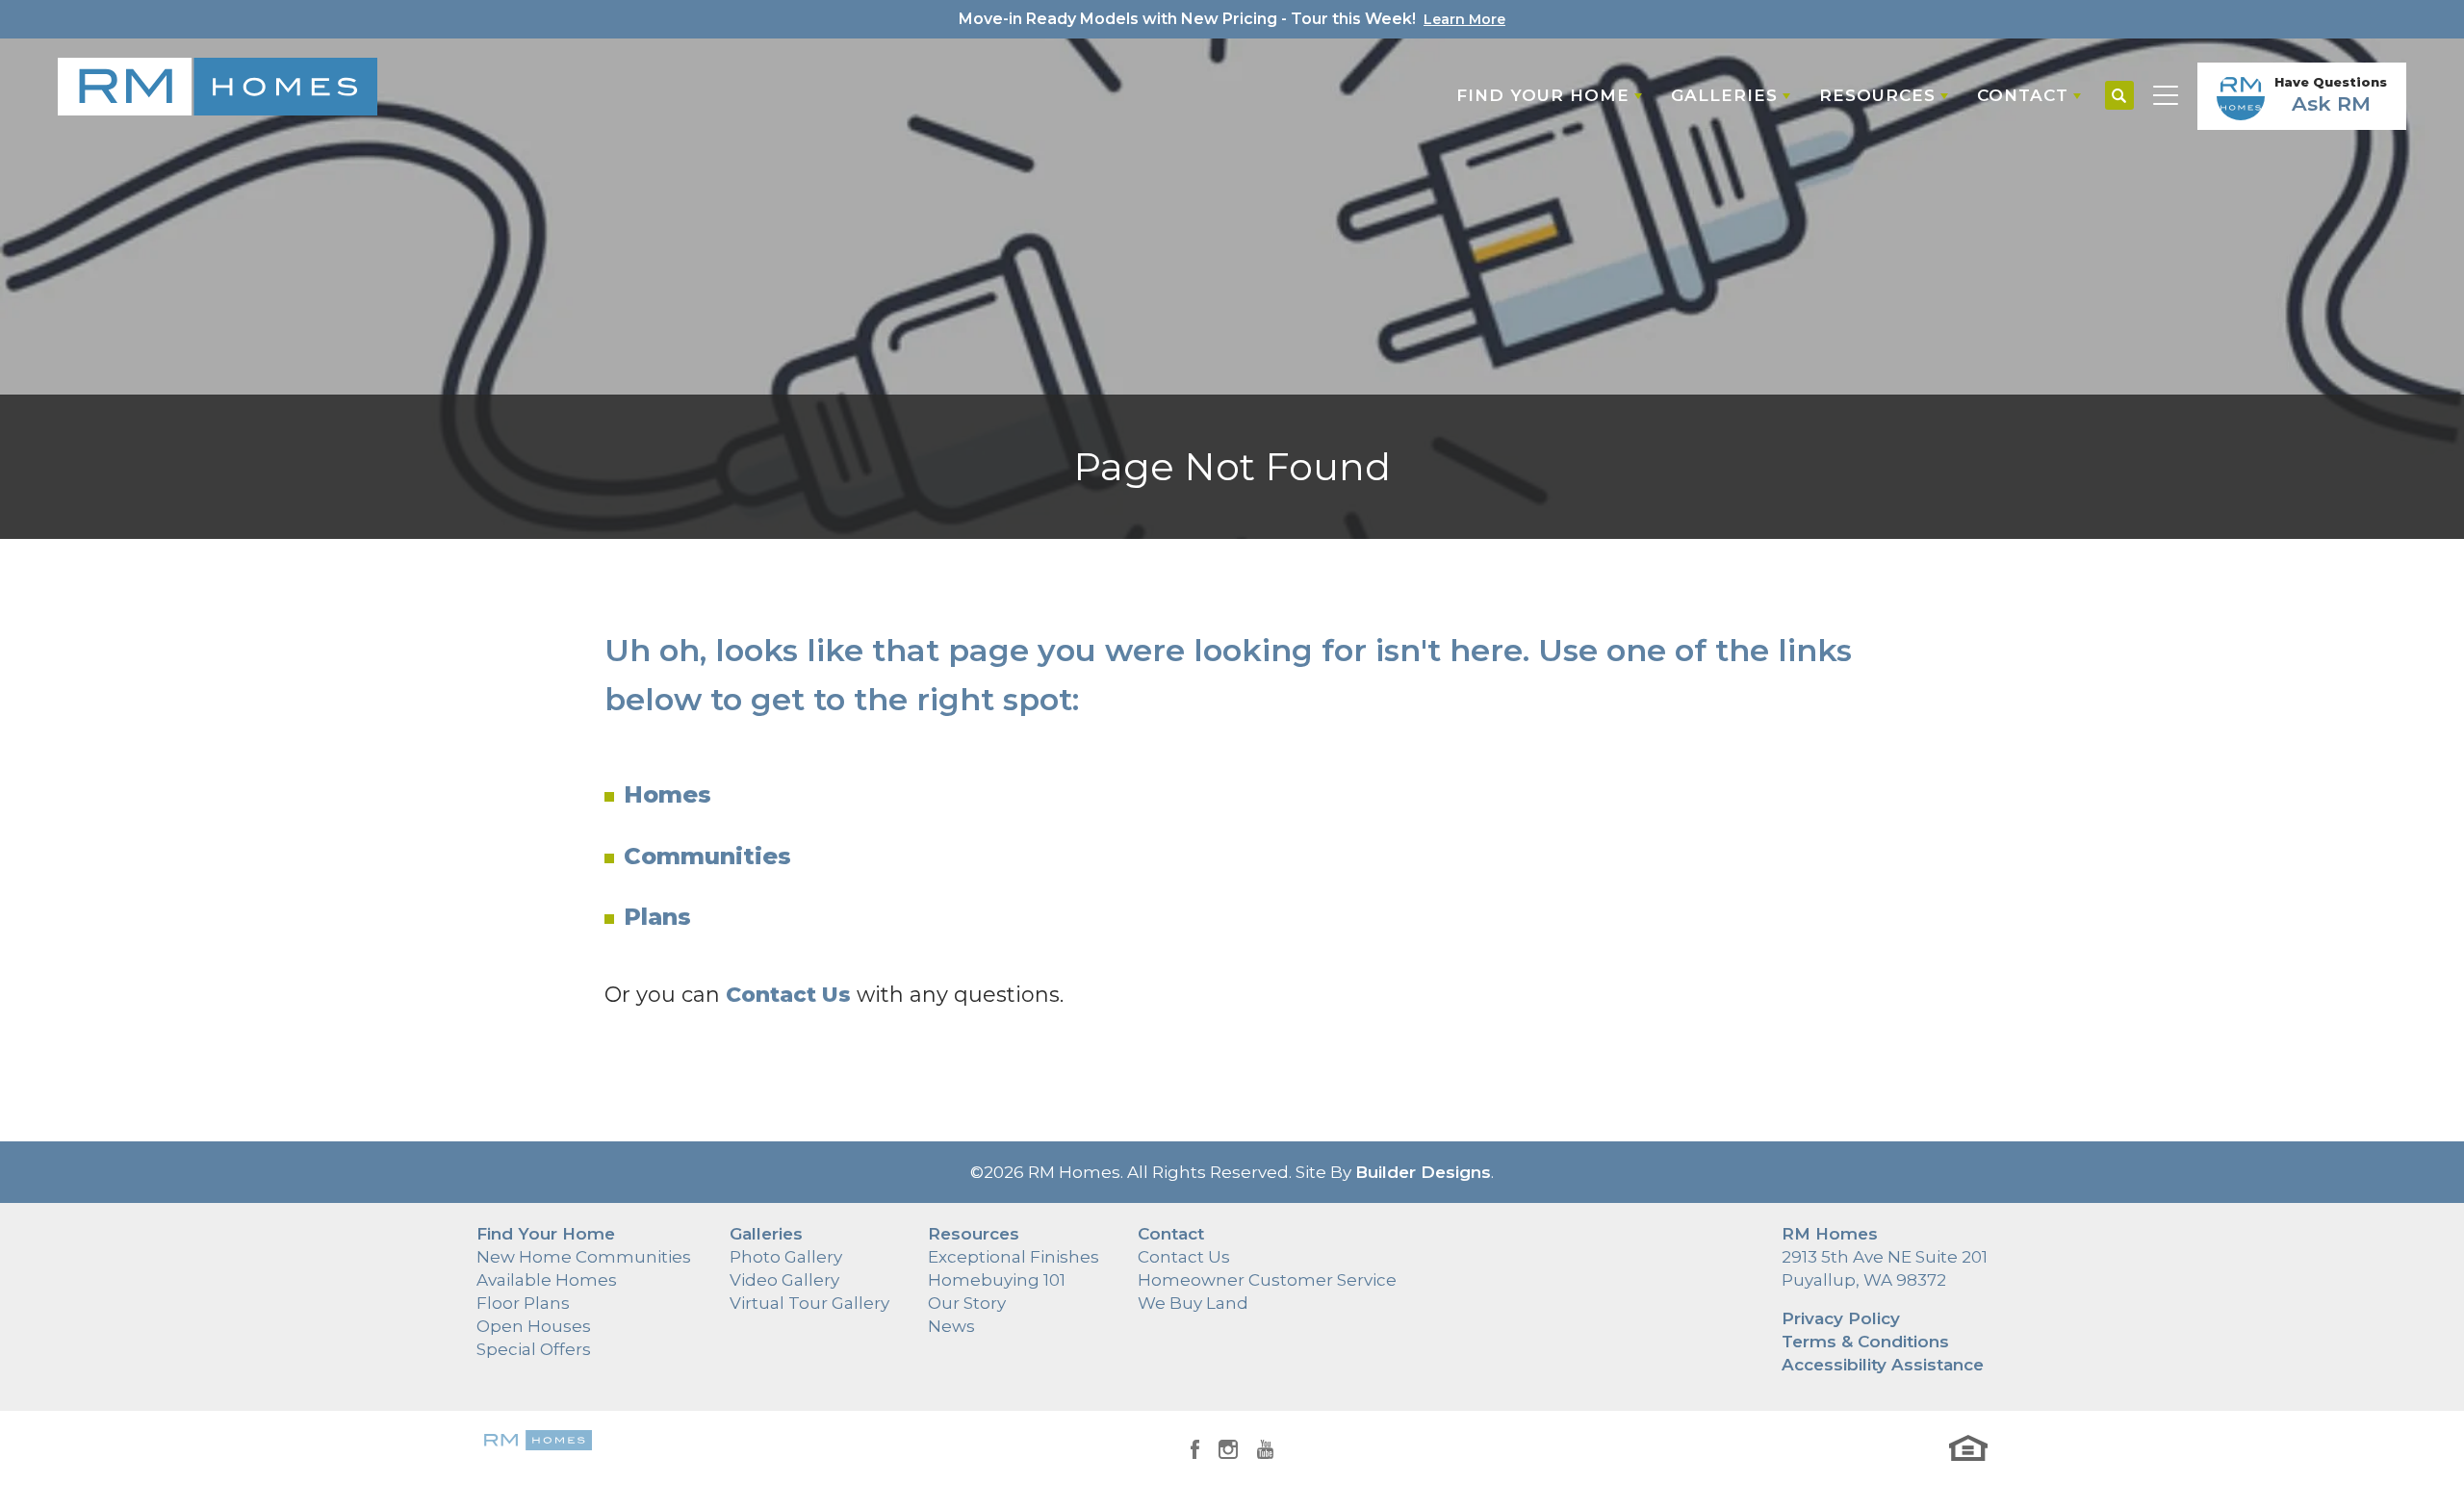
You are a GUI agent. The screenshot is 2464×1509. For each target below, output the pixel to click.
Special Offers (534, 1349)
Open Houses (534, 1326)
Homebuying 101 (997, 1280)
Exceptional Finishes (1014, 1257)
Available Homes (547, 1280)
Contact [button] (2023, 95)
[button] (2119, 96)
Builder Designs (1423, 1172)
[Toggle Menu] (2166, 96)
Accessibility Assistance (1883, 1365)
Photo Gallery (786, 1257)
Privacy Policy (1841, 1318)
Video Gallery (784, 1280)
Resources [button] (1877, 95)
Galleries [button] (1724, 95)
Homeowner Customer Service (1267, 1280)
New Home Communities (584, 1257)
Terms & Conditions (1865, 1342)
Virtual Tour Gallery (809, 1303)
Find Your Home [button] (1543, 95)
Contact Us (1184, 1257)
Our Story (967, 1303)
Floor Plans (523, 1303)
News (951, 1326)
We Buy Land (1193, 1303)
